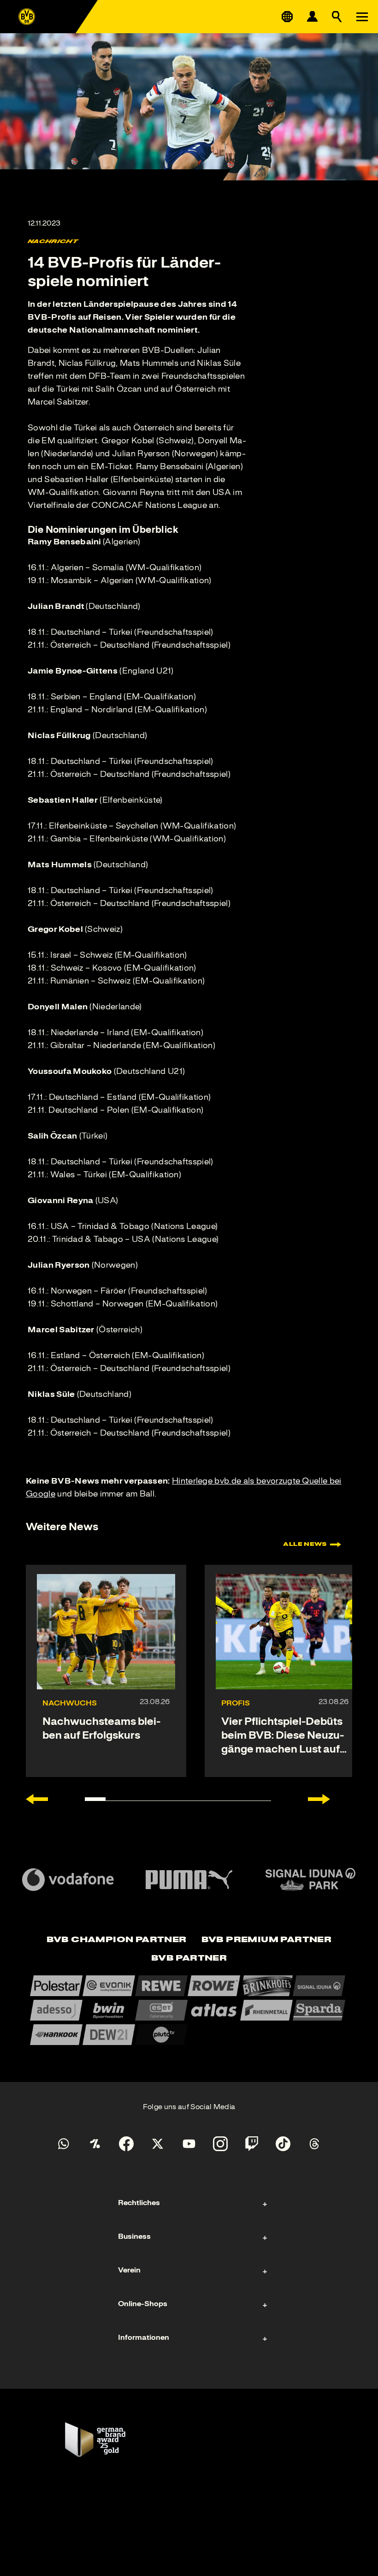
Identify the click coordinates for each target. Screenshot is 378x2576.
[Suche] (337, 17)
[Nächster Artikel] (319, 1799)
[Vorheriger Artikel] (37, 1799)
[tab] (117, 1940)
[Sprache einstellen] (287, 17)
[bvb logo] (27, 17)
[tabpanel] (189, 2010)
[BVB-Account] (312, 17)
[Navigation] (362, 17)
